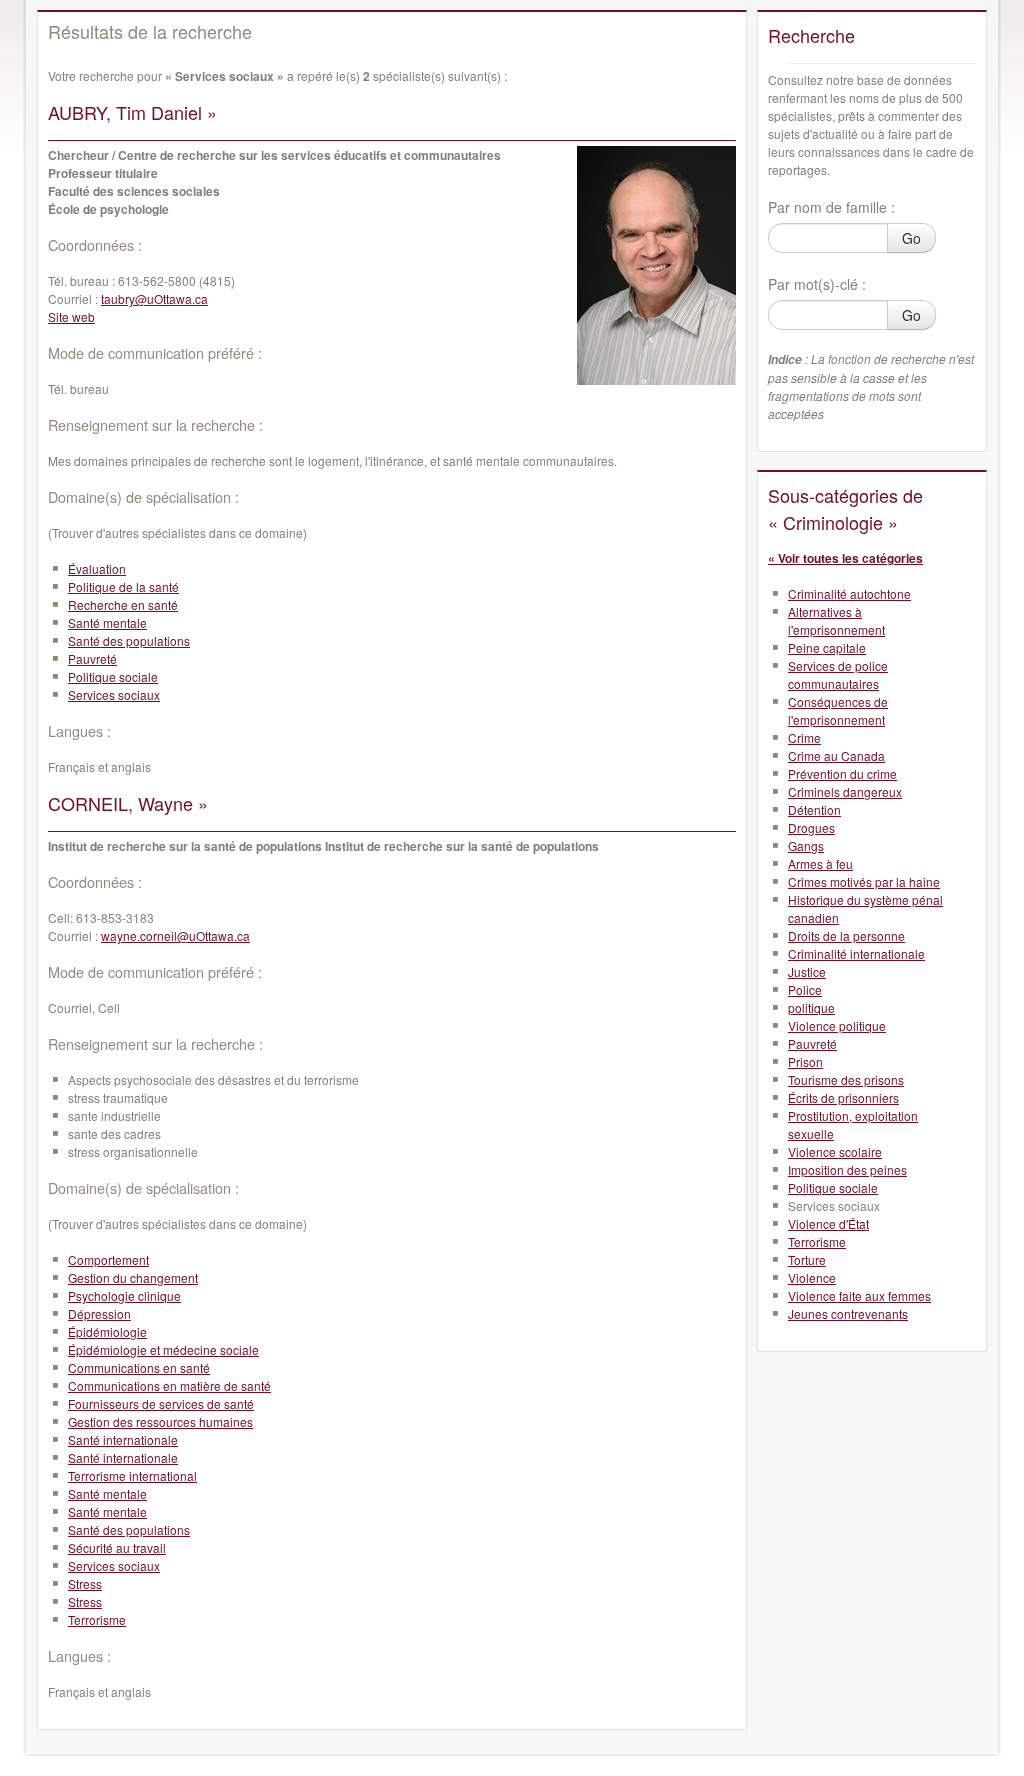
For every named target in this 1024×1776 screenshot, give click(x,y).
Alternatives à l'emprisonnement (836, 620)
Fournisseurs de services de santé (161, 1403)
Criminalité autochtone (849, 593)
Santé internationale (123, 1439)
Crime (804, 737)
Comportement (108, 1259)
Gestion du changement (133, 1277)
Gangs (806, 845)
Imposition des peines (847, 1169)
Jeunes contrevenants (848, 1313)
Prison (805, 1061)
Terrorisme (97, 1619)
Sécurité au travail (117, 1547)
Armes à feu (820, 863)
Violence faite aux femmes (859, 1295)
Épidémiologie (107, 1331)
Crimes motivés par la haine (864, 881)
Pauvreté (92, 658)
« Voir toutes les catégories (845, 558)
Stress (85, 1583)
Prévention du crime (842, 773)
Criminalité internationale (856, 953)
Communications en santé (139, 1367)
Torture (807, 1259)
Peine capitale (827, 647)
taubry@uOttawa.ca (154, 298)
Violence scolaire (835, 1151)
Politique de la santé (123, 586)
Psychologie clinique (124, 1295)
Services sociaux (114, 694)
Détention (814, 809)
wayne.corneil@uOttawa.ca (175, 935)
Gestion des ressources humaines (160, 1421)
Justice (807, 971)
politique (811, 1007)
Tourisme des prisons (846, 1079)
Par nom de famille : (831, 207)
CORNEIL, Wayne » (128, 803)
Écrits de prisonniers (843, 1097)
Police (805, 989)
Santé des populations (129, 640)
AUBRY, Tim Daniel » (132, 112)
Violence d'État (828, 1223)
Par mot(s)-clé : (817, 284)
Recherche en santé (123, 604)
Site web (71, 316)
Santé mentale (107, 622)
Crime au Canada (836, 755)
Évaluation (97, 568)
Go (911, 238)
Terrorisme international (132, 1475)
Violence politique (837, 1025)
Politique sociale (113, 676)
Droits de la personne (846, 935)
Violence (812, 1277)
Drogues (811, 827)
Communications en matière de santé (169, 1385)
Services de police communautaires (838, 674)
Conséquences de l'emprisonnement (838, 710)
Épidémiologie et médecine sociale (163, 1349)
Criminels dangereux (845, 791)
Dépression (99, 1313)
